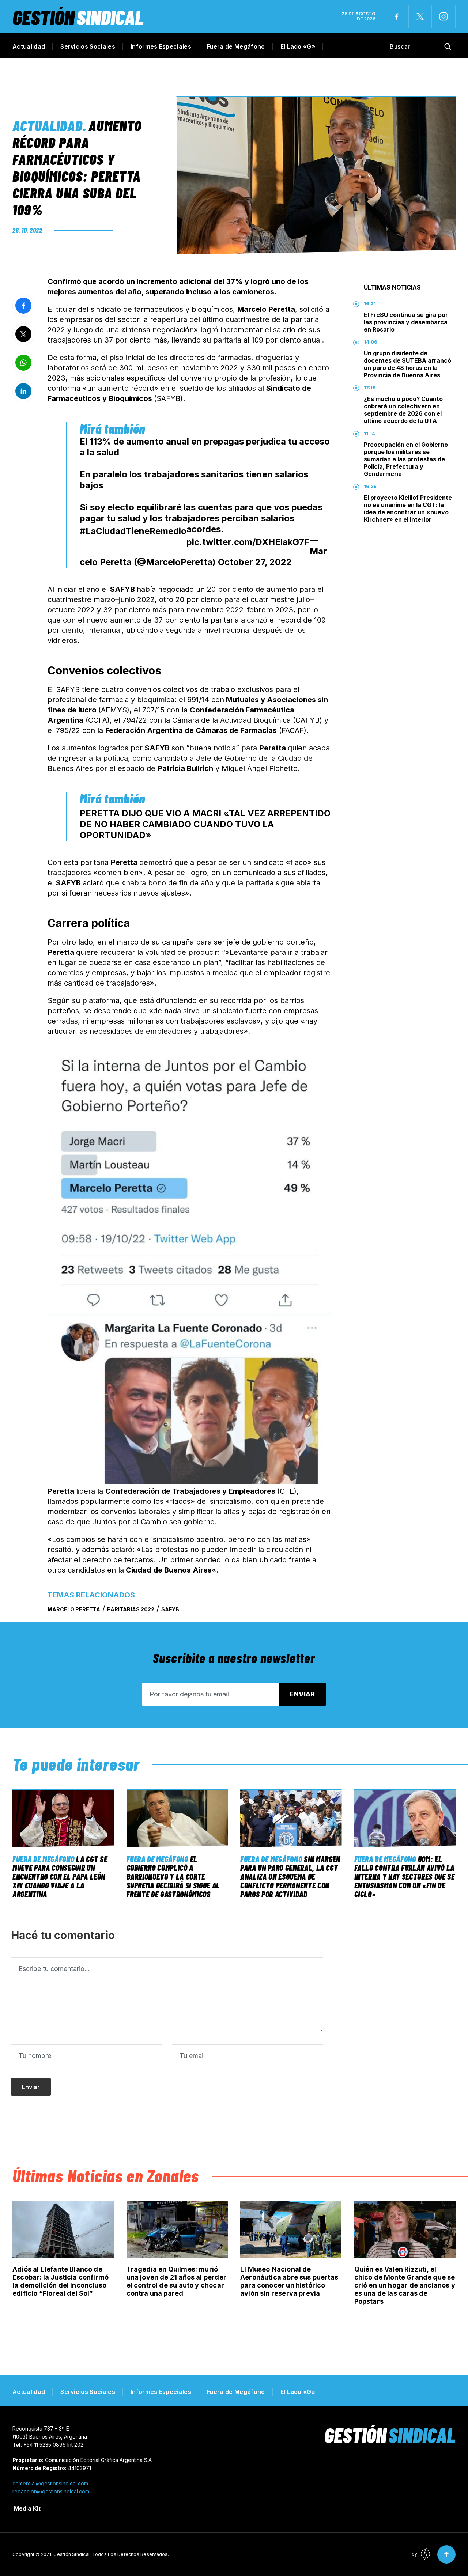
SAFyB (170, 1609)
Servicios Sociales (88, 46)
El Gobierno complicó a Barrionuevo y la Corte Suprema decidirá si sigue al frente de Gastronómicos (173, 1876)
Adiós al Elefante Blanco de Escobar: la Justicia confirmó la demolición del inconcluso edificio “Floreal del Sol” (61, 2281)
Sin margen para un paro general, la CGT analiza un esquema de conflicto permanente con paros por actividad (290, 1876)
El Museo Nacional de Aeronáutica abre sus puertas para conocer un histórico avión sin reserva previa (289, 2281)
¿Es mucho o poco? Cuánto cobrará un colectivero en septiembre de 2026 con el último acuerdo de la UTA (403, 410)
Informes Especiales (161, 46)
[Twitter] (420, 16)
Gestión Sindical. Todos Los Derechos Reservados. (111, 2554)
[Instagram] (444, 16)
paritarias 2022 (131, 1609)
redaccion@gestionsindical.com (51, 2491)
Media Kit (27, 2508)
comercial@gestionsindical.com (50, 2483)
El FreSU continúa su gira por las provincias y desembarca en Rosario (406, 322)
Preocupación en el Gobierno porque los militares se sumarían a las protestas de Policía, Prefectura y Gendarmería (406, 459)
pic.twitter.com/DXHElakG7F (248, 542)
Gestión (78, 17)
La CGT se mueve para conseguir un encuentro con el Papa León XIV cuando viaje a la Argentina (60, 1876)
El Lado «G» (298, 46)
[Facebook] (397, 16)
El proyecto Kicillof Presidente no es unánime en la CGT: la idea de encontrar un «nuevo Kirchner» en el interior (408, 508)
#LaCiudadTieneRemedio (133, 531)
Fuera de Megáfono (236, 46)
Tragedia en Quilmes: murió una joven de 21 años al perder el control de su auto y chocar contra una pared (176, 2281)
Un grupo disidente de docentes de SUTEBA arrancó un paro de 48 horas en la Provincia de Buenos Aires (407, 364)
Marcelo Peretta (74, 1609)
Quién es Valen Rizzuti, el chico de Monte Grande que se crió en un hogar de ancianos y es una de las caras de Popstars (405, 2285)
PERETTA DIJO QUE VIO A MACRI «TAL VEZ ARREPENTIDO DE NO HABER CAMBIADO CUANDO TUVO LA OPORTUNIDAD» (205, 824)
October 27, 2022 (255, 562)
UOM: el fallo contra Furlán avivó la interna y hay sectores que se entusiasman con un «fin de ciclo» (405, 1876)
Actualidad (29, 46)
